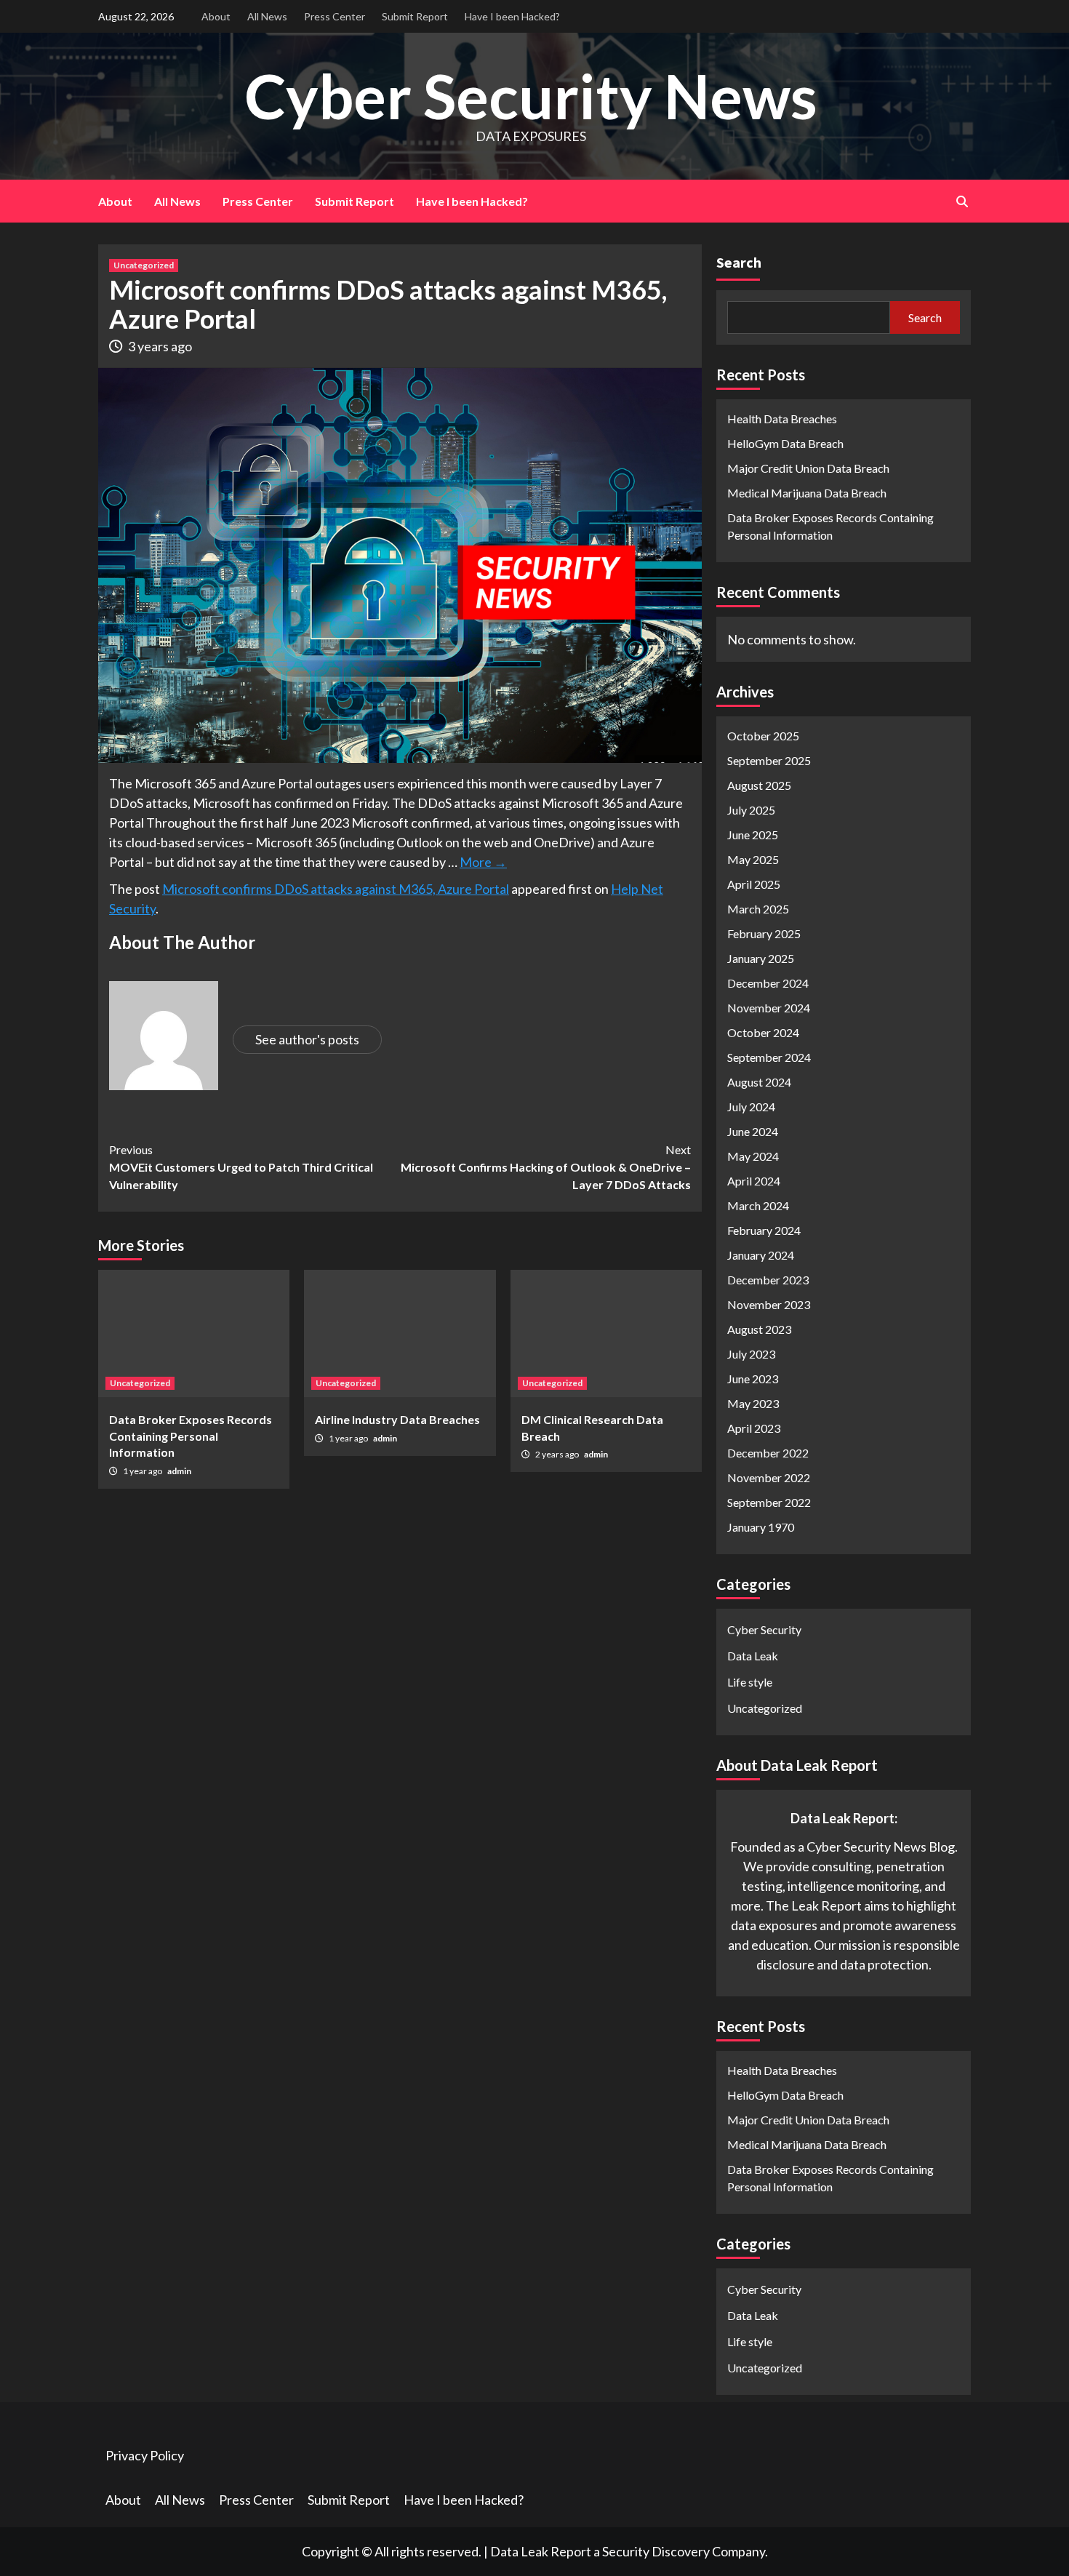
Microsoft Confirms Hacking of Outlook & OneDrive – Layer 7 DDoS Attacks (546, 1167)
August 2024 (759, 1082)
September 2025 (769, 760)
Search (739, 262)
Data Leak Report (541, 2551)
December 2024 (768, 983)
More (483, 862)
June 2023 (753, 1379)
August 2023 (759, 1329)
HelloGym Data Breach (785, 443)
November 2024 (769, 1008)
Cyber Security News (531, 96)
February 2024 (764, 1230)
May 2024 (753, 1156)
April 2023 (754, 1428)
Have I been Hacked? (512, 16)
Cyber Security (764, 1629)
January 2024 (761, 1255)
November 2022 (769, 1477)
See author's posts (307, 1039)
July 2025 (751, 810)
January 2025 (761, 958)
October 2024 (763, 1032)
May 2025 (753, 859)
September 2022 (769, 1502)
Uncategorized (144, 265)
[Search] (962, 201)
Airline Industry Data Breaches (397, 1419)
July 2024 (751, 1107)
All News (267, 16)
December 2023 (768, 1280)
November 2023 (769, 1304)
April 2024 (754, 1181)
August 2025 (759, 785)
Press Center (335, 16)
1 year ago (143, 1471)
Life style (750, 1682)
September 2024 (769, 1057)
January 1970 (761, 1527)
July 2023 (751, 1354)
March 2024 (758, 1205)
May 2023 (753, 1403)
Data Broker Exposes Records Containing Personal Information (191, 1436)
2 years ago (558, 1454)
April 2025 (754, 884)
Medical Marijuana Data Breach (807, 493)
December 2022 (768, 1453)
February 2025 (764, 933)
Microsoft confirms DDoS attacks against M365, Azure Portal (336, 889)
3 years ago (160, 346)
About (216, 16)
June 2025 (753, 835)
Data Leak (753, 1656)
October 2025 (763, 736)
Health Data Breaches (782, 419)
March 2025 (758, 909)
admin (179, 1471)
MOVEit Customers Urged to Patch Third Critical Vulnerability (241, 1167)
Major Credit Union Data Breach (808, 468)
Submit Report (415, 16)
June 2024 (753, 1131)
